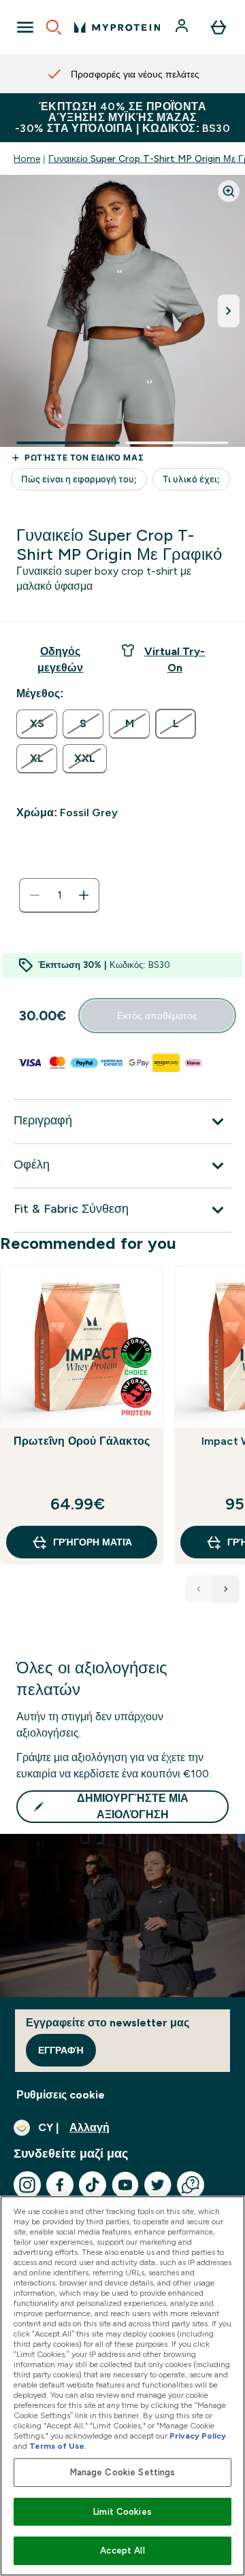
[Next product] (226, 1589)
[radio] (37, 724)
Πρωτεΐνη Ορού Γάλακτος (82, 1441)
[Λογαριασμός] (183, 27)
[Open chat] (191, 2185)
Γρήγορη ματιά (93, 1542)
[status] (59, 895)
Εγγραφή (61, 2050)
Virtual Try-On (175, 659)
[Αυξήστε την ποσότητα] (84, 895)
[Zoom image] (229, 191)
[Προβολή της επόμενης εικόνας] (229, 311)
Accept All (122, 2550)
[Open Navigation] (25, 27)
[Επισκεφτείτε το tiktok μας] (93, 2185)
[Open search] (54, 27)
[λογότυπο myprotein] (117, 27)
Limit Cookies (122, 2512)
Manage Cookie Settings (123, 2472)
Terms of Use (57, 2446)
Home (27, 158)
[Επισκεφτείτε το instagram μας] (27, 2185)
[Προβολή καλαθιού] (218, 27)
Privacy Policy (198, 2436)
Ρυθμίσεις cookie (61, 2095)
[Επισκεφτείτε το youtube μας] (125, 2185)
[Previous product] (199, 1589)
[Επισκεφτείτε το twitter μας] (158, 2185)
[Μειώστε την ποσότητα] (35, 895)
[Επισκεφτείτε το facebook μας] (60, 2185)
